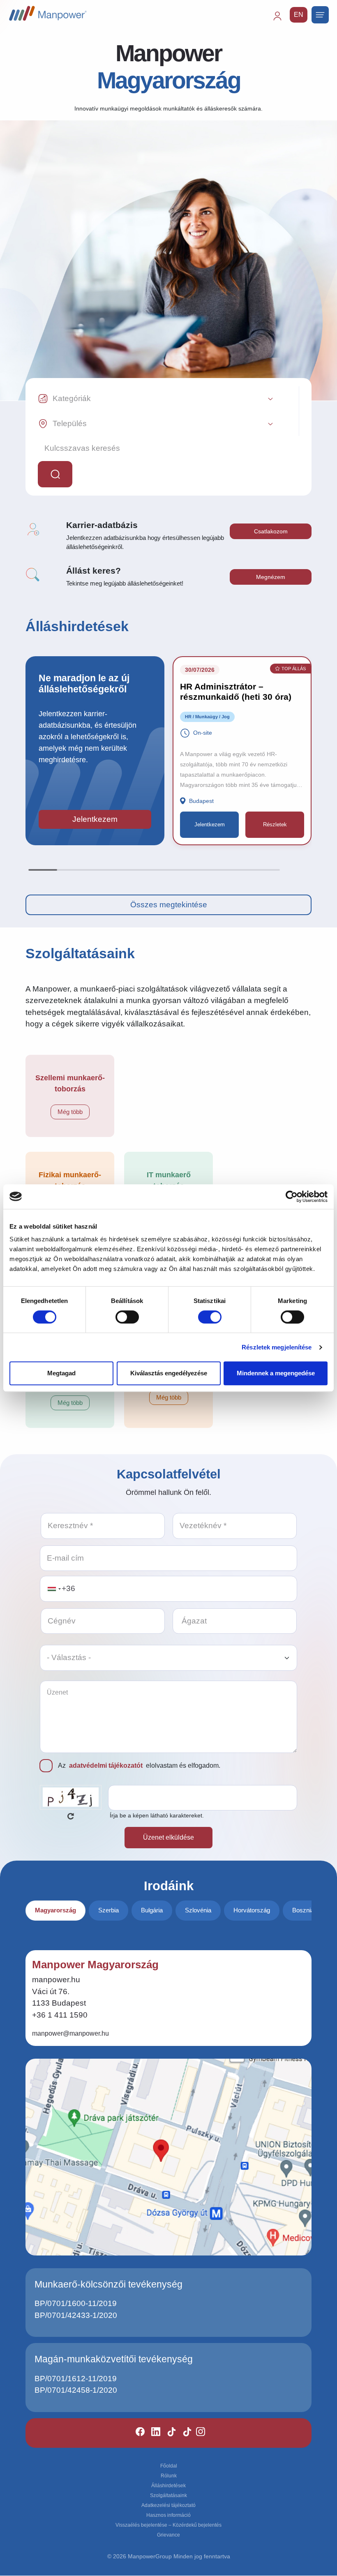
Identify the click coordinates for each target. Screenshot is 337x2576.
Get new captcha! (71, 1816)
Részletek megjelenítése (277, 1347)
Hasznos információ (168, 2515)
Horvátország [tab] (252, 1910)
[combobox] (54, 1589)
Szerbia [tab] (108, 1910)
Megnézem (271, 577)
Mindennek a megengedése (276, 1373)
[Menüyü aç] (320, 15)
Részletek (275, 824)
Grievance (168, 2535)
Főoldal (169, 2466)
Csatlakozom (271, 531)
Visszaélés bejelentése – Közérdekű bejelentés (168, 2525)
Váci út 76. (51, 1991)
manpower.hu (56, 1980)
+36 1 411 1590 (60, 2015)
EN (299, 15)
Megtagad (61, 1373)
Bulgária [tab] (152, 1910)
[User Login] (281, 20)
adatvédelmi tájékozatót (106, 1765)
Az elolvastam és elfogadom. (139, 1765)
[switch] (127, 1317)
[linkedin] (152, 2433)
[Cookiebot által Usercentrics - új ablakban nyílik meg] (292, 1197)
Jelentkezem (95, 819)
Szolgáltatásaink (168, 2495)
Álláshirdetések (168, 2486)
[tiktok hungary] (184, 2433)
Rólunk (169, 2476)
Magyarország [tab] (55, 1910)
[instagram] (197, 2433)
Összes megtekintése (169, 905)
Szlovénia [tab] (198, 1910)
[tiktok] (168, 2433)
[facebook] (137, 2433)
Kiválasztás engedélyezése (169, 1373)
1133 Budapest (59, 2003)
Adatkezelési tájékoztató (168, 2505)
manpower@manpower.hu (70, 2033)
